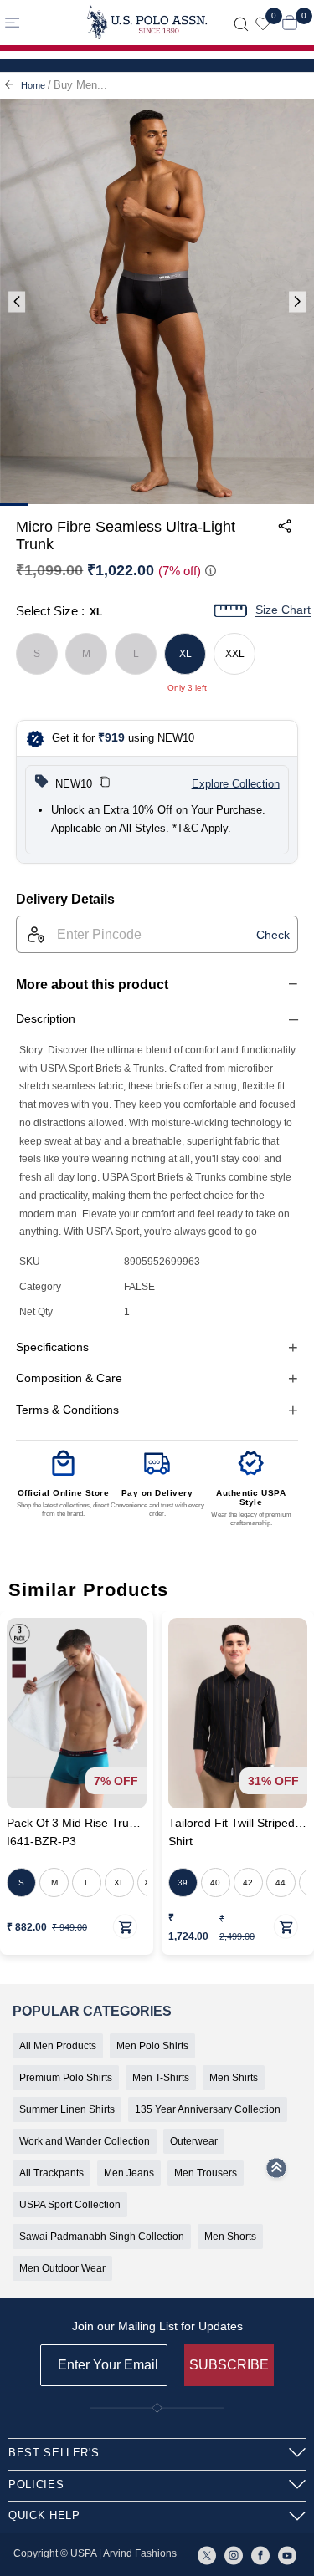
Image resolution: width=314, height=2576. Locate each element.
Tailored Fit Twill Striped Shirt (232, 1832)
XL (185, 654)
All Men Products (58, 2046)
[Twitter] (207, 2554)
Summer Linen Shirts (67, 2109)
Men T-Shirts (161, 2078)
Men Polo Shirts (152, 2046)
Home (33, 85)
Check (273, 935)
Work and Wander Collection (85, 2141)
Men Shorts (230, 2237)
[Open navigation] (36, 22)
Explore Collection (236, 784)
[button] (105, 784)
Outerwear (194, 2141)
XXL (235, 654)
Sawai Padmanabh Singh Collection (102, 2237)
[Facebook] (260, 2554)
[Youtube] (287, 2554)
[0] (263, 22)
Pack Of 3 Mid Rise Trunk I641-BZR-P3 (74, 1832)
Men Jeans (129, 2173)
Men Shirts (234, 2078)
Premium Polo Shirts (66, 2078)
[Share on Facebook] (198, 594)
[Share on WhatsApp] (159, 594)
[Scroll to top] (276, 2173)
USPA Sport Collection (70, 2205)
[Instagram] (234, 2554)
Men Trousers (206, 2173)
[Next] (297, 302)
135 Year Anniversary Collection (208, 2109)
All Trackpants (51, 2173)
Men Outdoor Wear (62, 2268)
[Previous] (17, 302)
